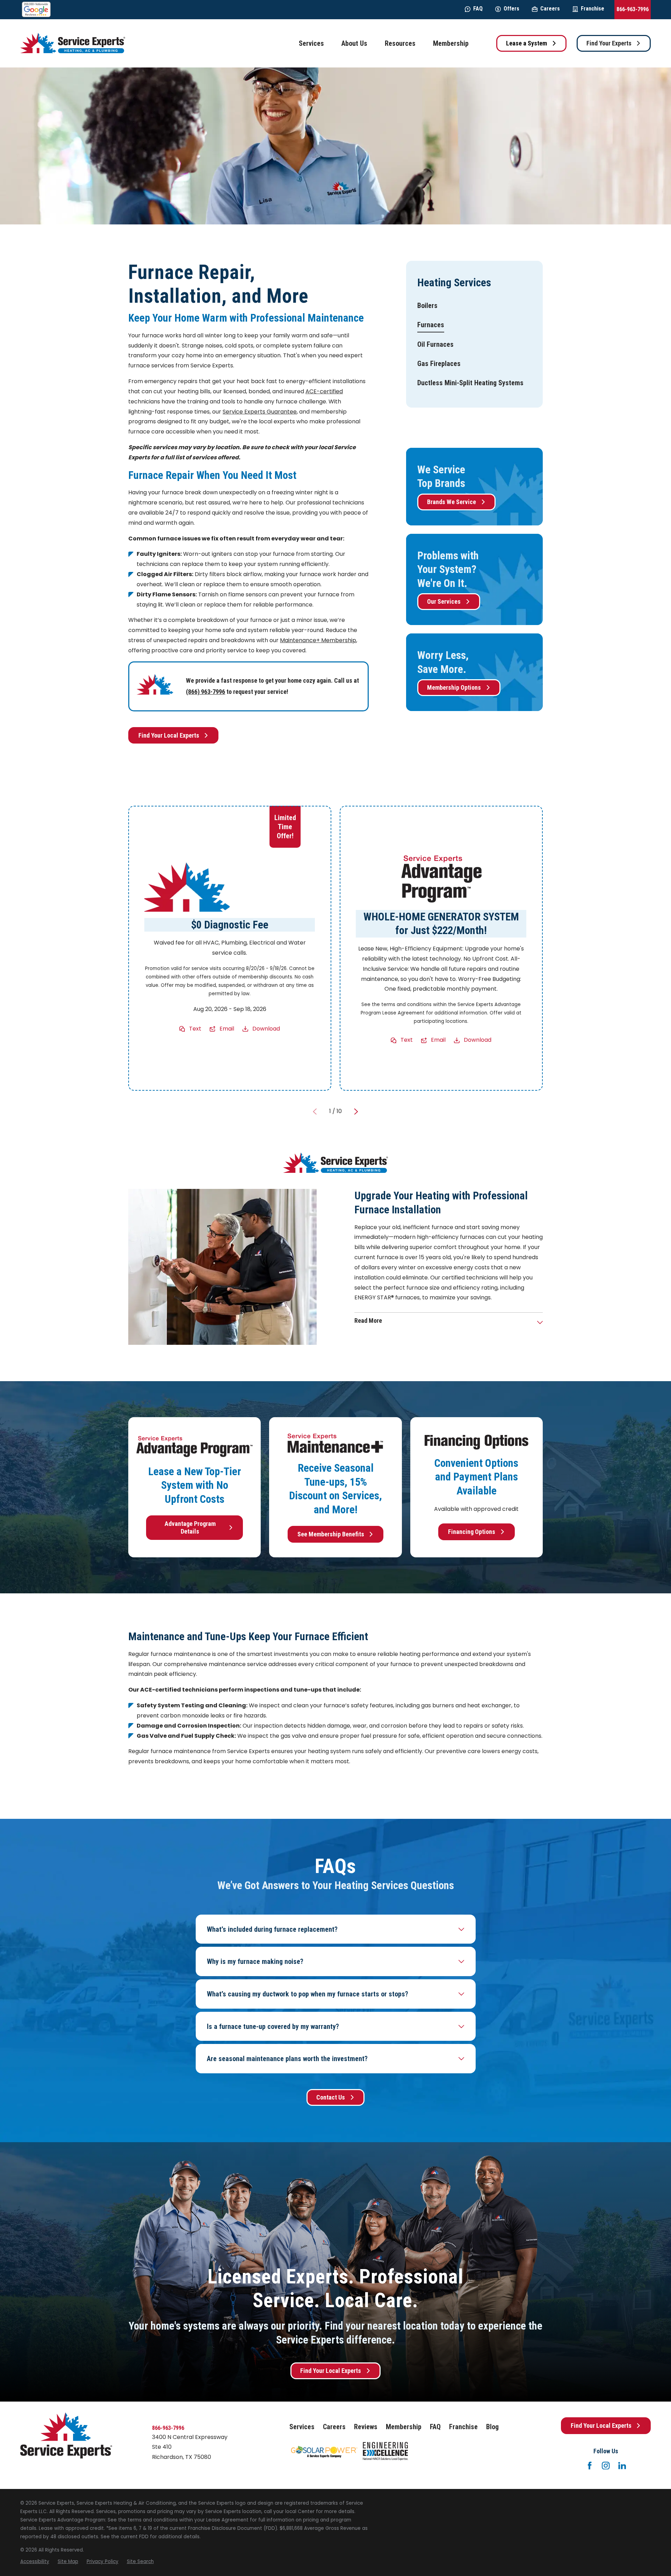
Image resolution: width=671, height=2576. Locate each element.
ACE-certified (324, 391)
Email (227, 1029)
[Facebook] (590, 2466)
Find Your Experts (609, 43)
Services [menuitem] (311, 43)
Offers (511, 9)
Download (266, 1029)
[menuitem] (427, 305)
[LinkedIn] (622, 2466)
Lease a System (526, 43)
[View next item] (356, 1112)
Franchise (593, 9)
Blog (492, 2427)
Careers (550, 9)
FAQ (478, 9)
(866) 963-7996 (205, 692)
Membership (404, 2427)
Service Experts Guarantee (260, 412)
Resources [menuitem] (400, 43)
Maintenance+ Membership (318, 640)
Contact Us (331, 2097)
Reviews (366, 2427)
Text (196, 1029)
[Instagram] (606, 2466)
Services (302, 2427)
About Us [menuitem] (354, 43)
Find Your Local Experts (169, 735)
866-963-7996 (633, 9)
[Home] (73, 43)
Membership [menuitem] (451, 43)
